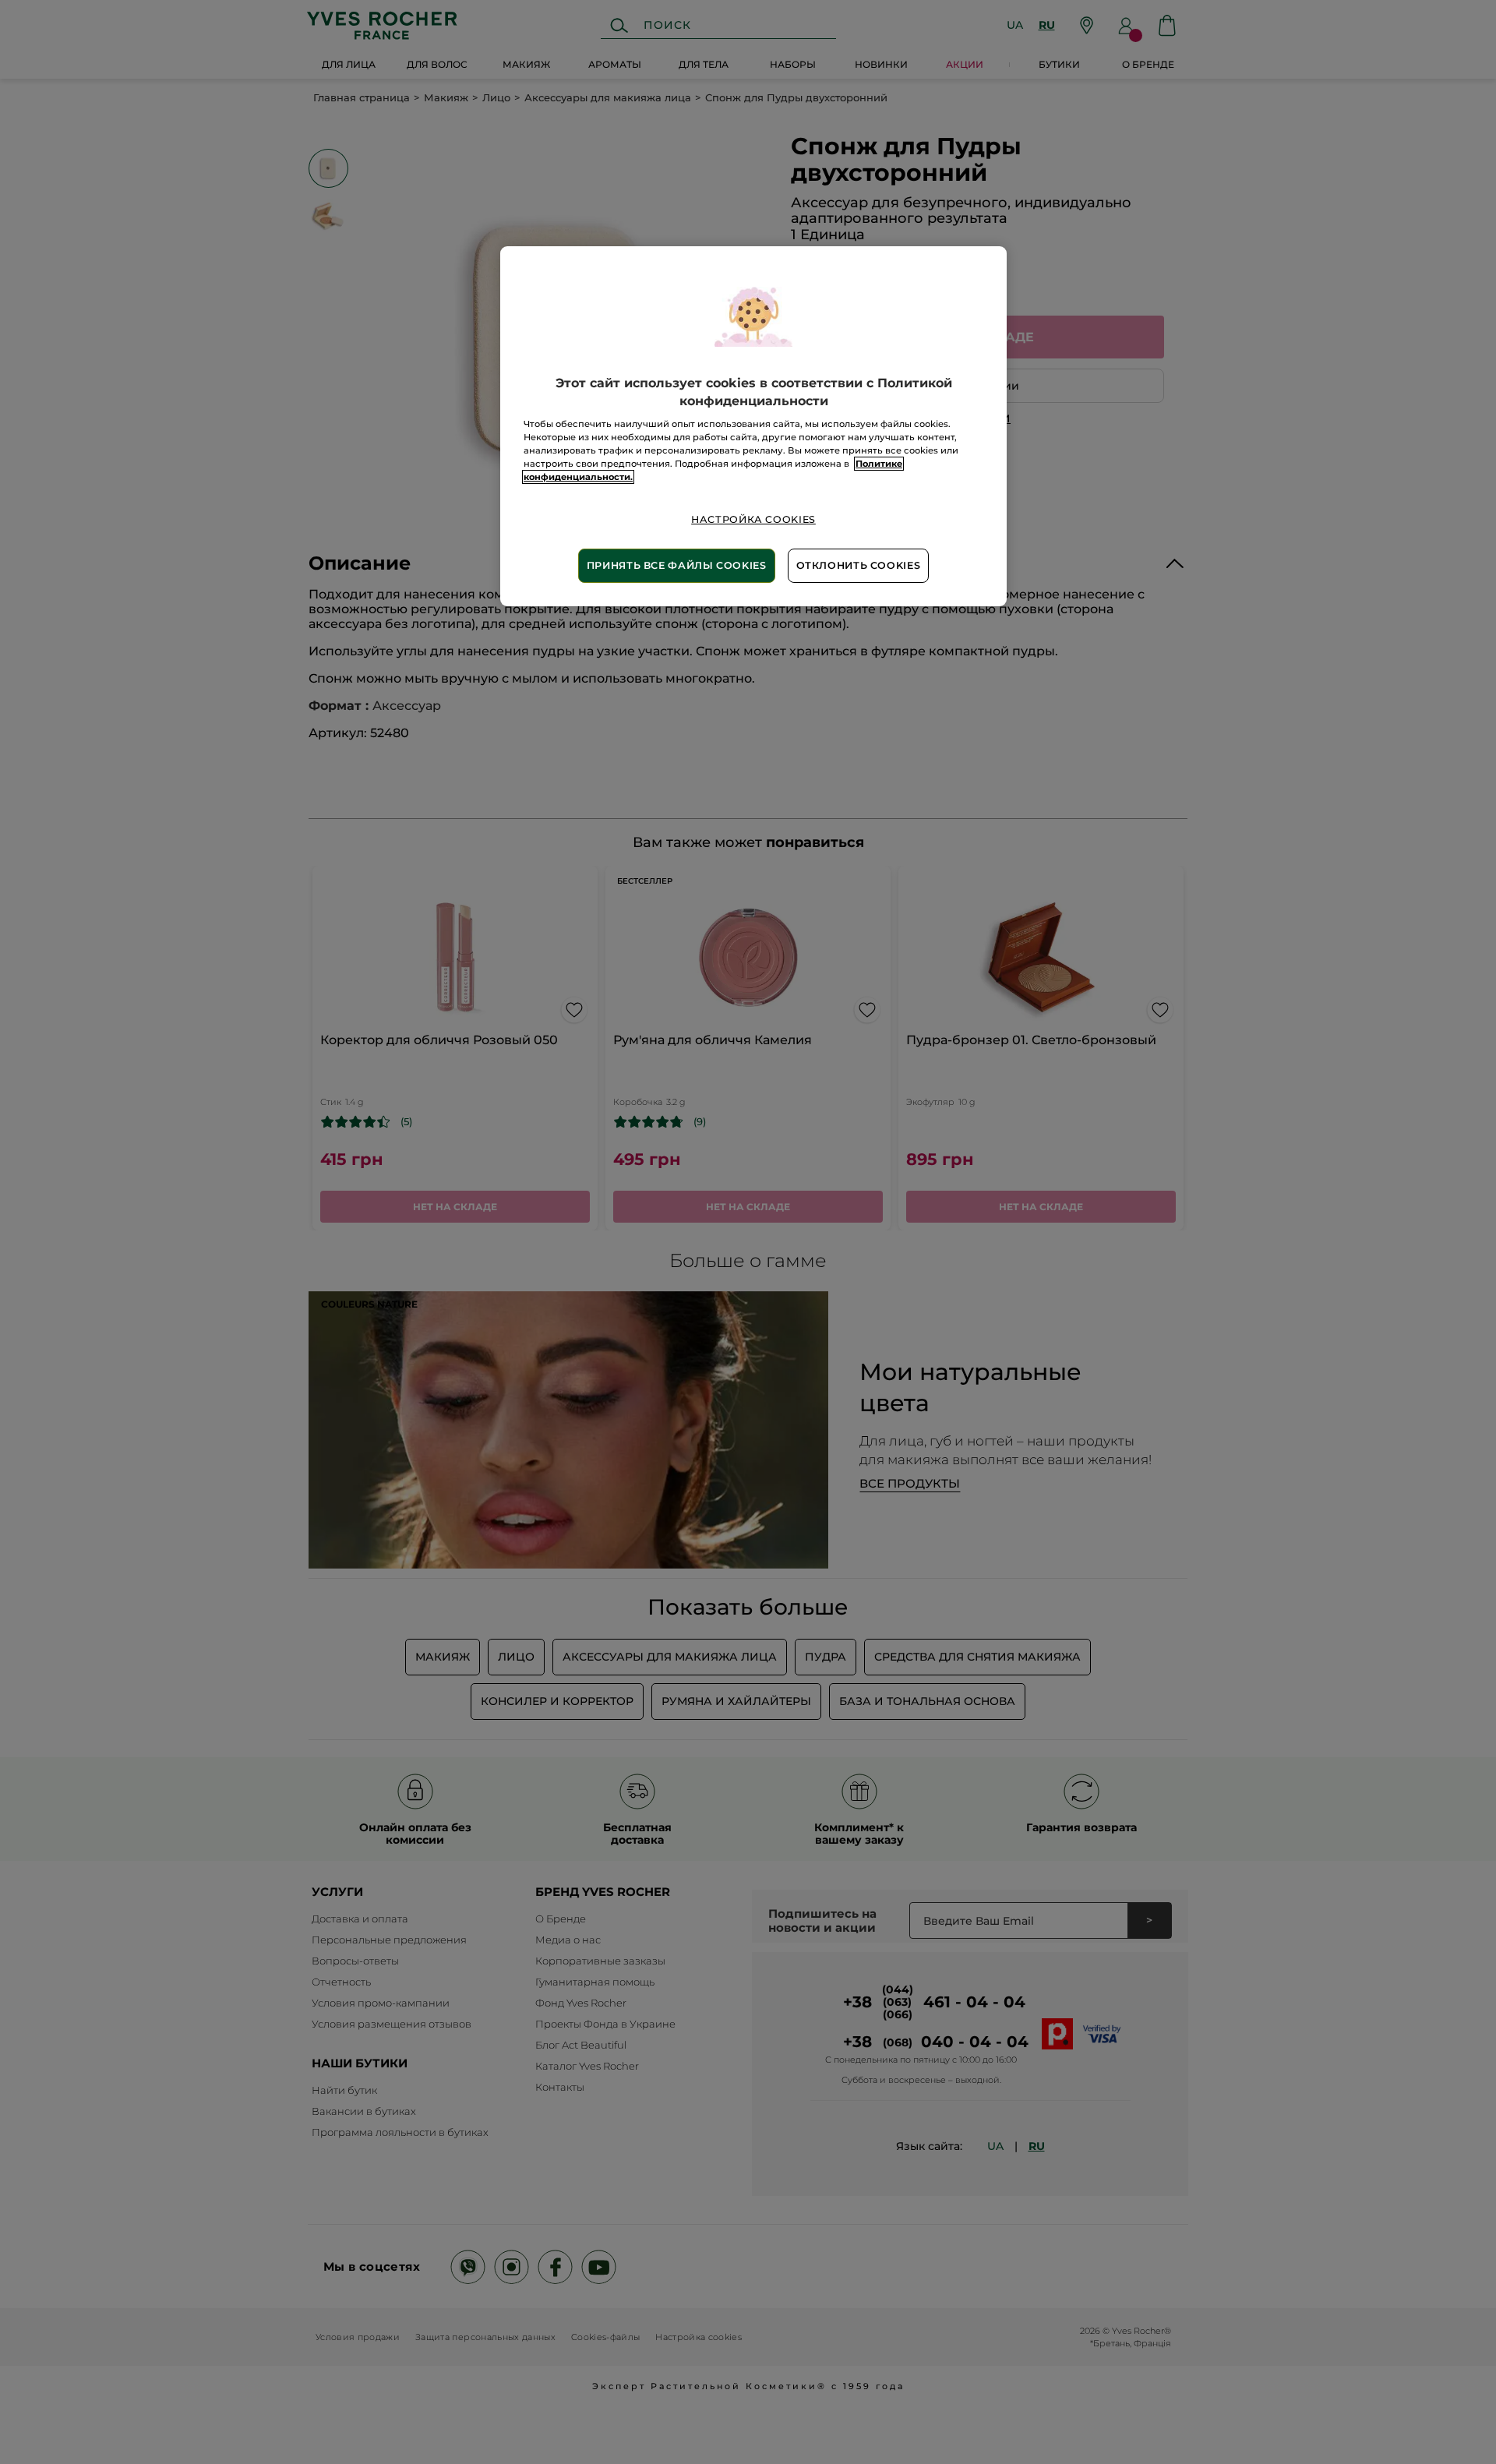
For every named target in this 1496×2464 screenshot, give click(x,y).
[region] (753, 426)
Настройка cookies (753, 519)
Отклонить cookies (859, 565)
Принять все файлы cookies (677, 565)
